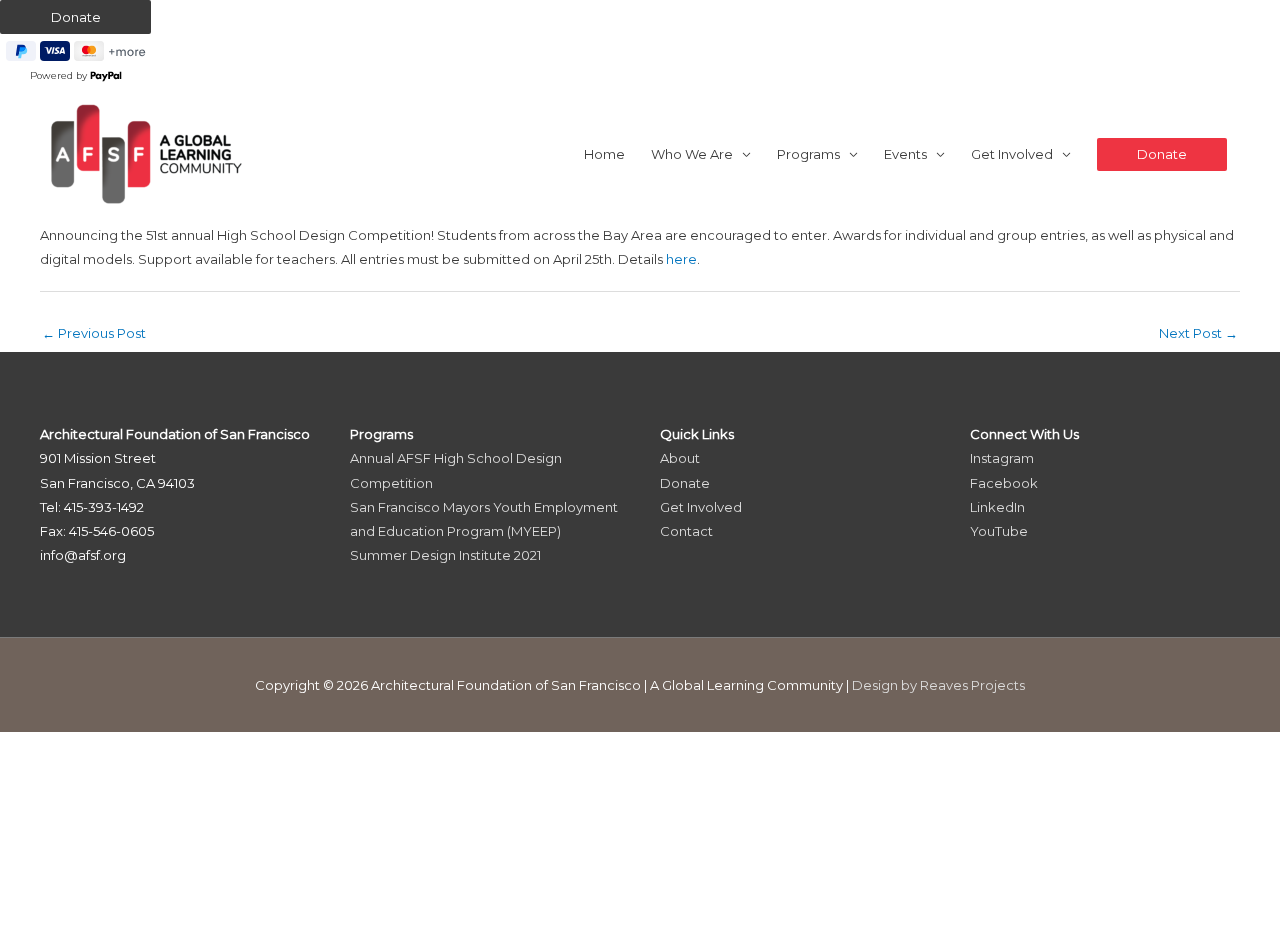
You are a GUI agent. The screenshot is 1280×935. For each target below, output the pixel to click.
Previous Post (94, 333)
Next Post (1198, 333)
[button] (1162, 154)
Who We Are (692, 154)
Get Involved (1012, 154)
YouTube (999, 531)
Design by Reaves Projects (938, 685)
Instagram (1002, 458)
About (680, 458)
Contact (686, 531)
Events (905, 154)
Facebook (1004, 483)
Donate (685, 483)
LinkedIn (997, 507)
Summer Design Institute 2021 (445, 555)
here (681, 259)
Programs (808, 154)
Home (604, 154)
